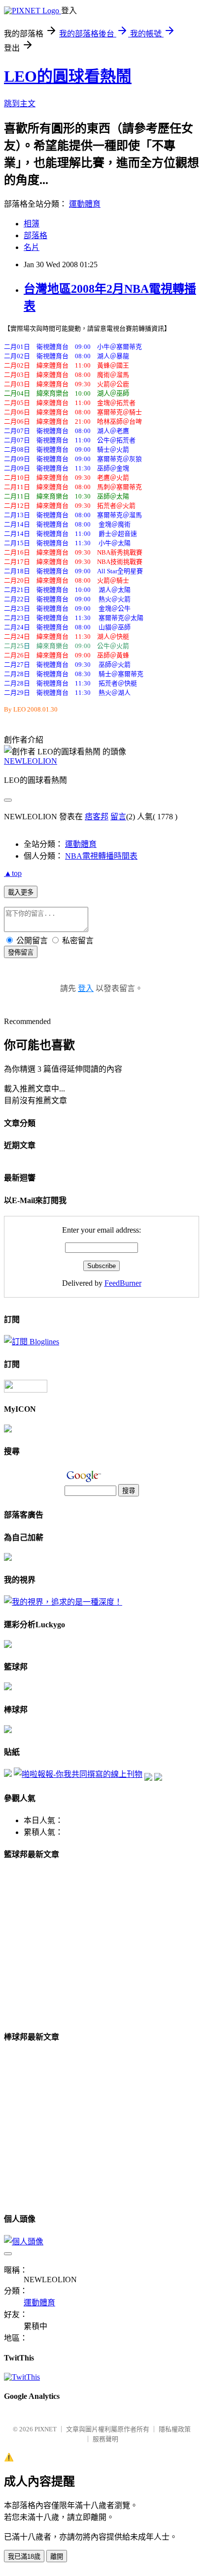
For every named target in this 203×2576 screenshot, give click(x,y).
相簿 (32, 224)
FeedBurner (123, 1283)
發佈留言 (21, 952)
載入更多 (21, 892)
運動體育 (85, 204)
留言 (118, 817)
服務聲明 (105, 2439)
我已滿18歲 (24, 2557)
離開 (57, 2557)
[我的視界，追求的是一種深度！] (63, 1602)
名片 (32, 247)
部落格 (35, 235)
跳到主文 (20, 104)
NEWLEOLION (31, 761)
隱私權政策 (175, 2429)
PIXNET (46, 2429)
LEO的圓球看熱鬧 (68, 76)
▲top (13, 873)
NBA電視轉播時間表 (101, 856)
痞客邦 (97, 817)
